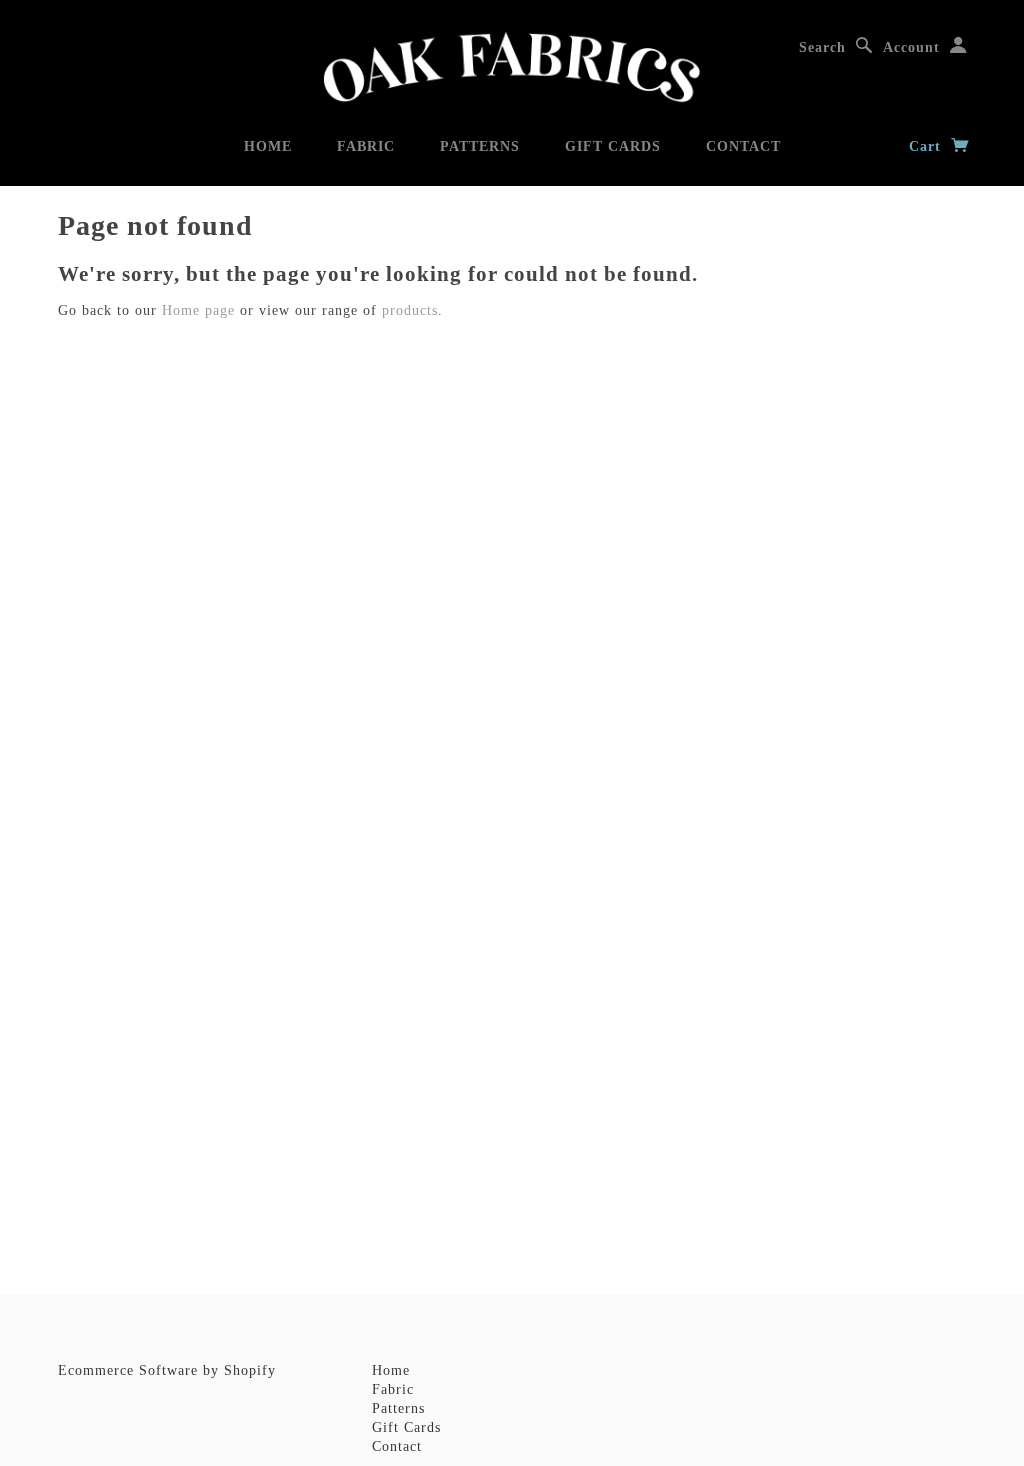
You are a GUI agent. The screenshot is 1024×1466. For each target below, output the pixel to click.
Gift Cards (613, 146)
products (410, 310)
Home (268, 146)
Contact (743, 146)
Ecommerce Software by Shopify (167, 1370)
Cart (927, 146)
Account (911, 47)
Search (822, 47)
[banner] (512, 67)
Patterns (480, 146)
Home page (198, 310)
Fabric (366, 146)
